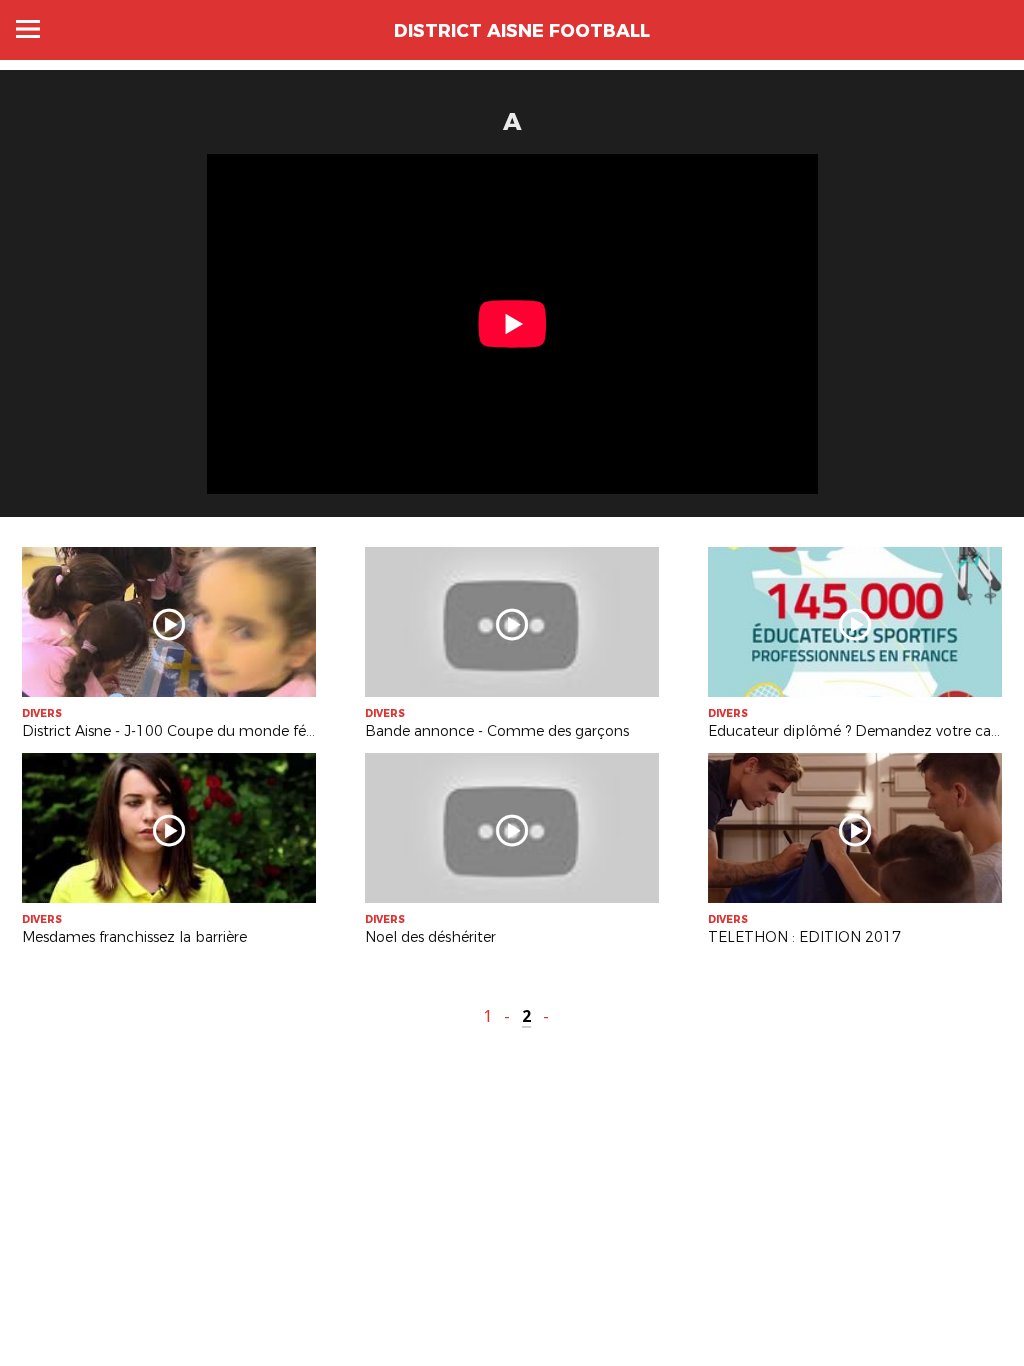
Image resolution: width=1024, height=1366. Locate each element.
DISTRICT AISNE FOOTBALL (522, 31)
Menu (28, 29)
